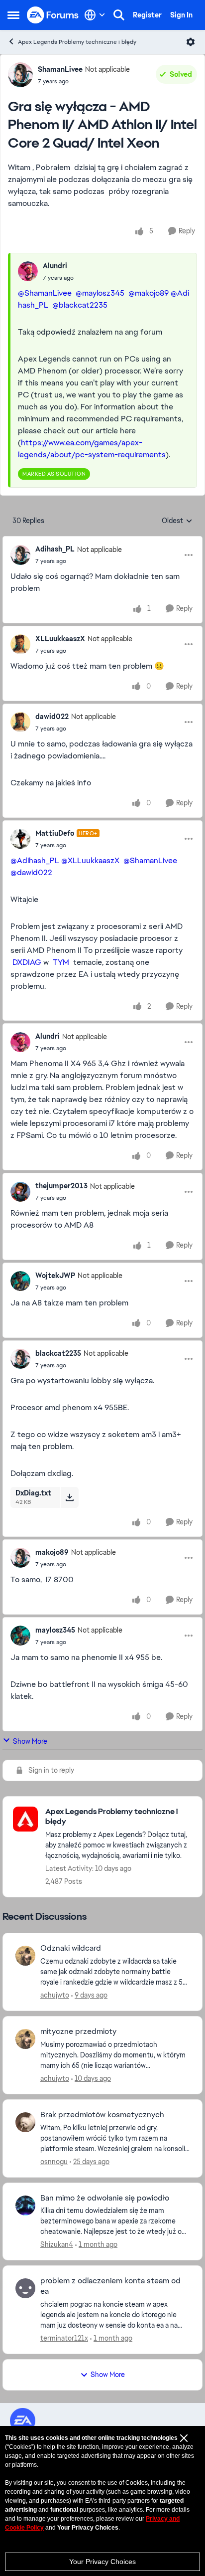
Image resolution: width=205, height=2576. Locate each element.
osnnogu (54, 2162)
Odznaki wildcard (71, 1948)
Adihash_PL (55, 549)
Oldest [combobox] (177, 521)
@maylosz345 (100, 293)
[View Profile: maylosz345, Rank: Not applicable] (20, 1636)
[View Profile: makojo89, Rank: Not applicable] (20, 1558)
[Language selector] (95, 15)
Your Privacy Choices (102, 2562)
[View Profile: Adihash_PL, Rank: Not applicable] (20, 555)
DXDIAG (27, 962)
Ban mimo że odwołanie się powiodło (105, 2198)
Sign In (181, 15)
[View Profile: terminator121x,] (25, 2288)
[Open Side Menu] (13, 15)
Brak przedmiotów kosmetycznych (102, 2115)
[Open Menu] (191, 42)
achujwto (55, 1995)
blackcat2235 (58, 1353)
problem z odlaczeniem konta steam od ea (110, 2286)
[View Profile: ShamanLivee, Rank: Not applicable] (20, 75)
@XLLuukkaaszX (90, 860)
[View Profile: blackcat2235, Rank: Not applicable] (20, 1359)
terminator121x (64, 2338)
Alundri (55, 266)
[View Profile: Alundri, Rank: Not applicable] (20, 1042)
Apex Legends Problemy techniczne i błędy (77, 42)
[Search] (119, 15)
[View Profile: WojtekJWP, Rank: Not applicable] (20, 1281)
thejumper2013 (61, 1186)
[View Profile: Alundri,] (28, 271)
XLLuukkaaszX (60, 639)
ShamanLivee (60, 69)
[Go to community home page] (53, 15)
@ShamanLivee (45, 293)
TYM (61, 962)
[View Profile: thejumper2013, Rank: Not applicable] (20, 1192)
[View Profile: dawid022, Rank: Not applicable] (20, 722)
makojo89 (52, 1552)
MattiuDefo (55, 833)
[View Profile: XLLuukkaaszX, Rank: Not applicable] (20, 644)
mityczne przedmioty (78, 2031)
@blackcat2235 (80, 305)
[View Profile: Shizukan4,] (25, 2206)
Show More (30, 1741)
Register (147, 15)
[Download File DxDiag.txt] (69, 1497)
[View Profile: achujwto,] (25, 1956)
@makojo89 (149, 293)
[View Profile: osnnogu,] (25, 2122)
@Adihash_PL (35, 860)
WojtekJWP (55, 1276)
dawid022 (52, 717)
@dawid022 (31, 872)
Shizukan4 (57, 2244)
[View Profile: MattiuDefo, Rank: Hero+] (20, 839)
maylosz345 (55, 1630)
